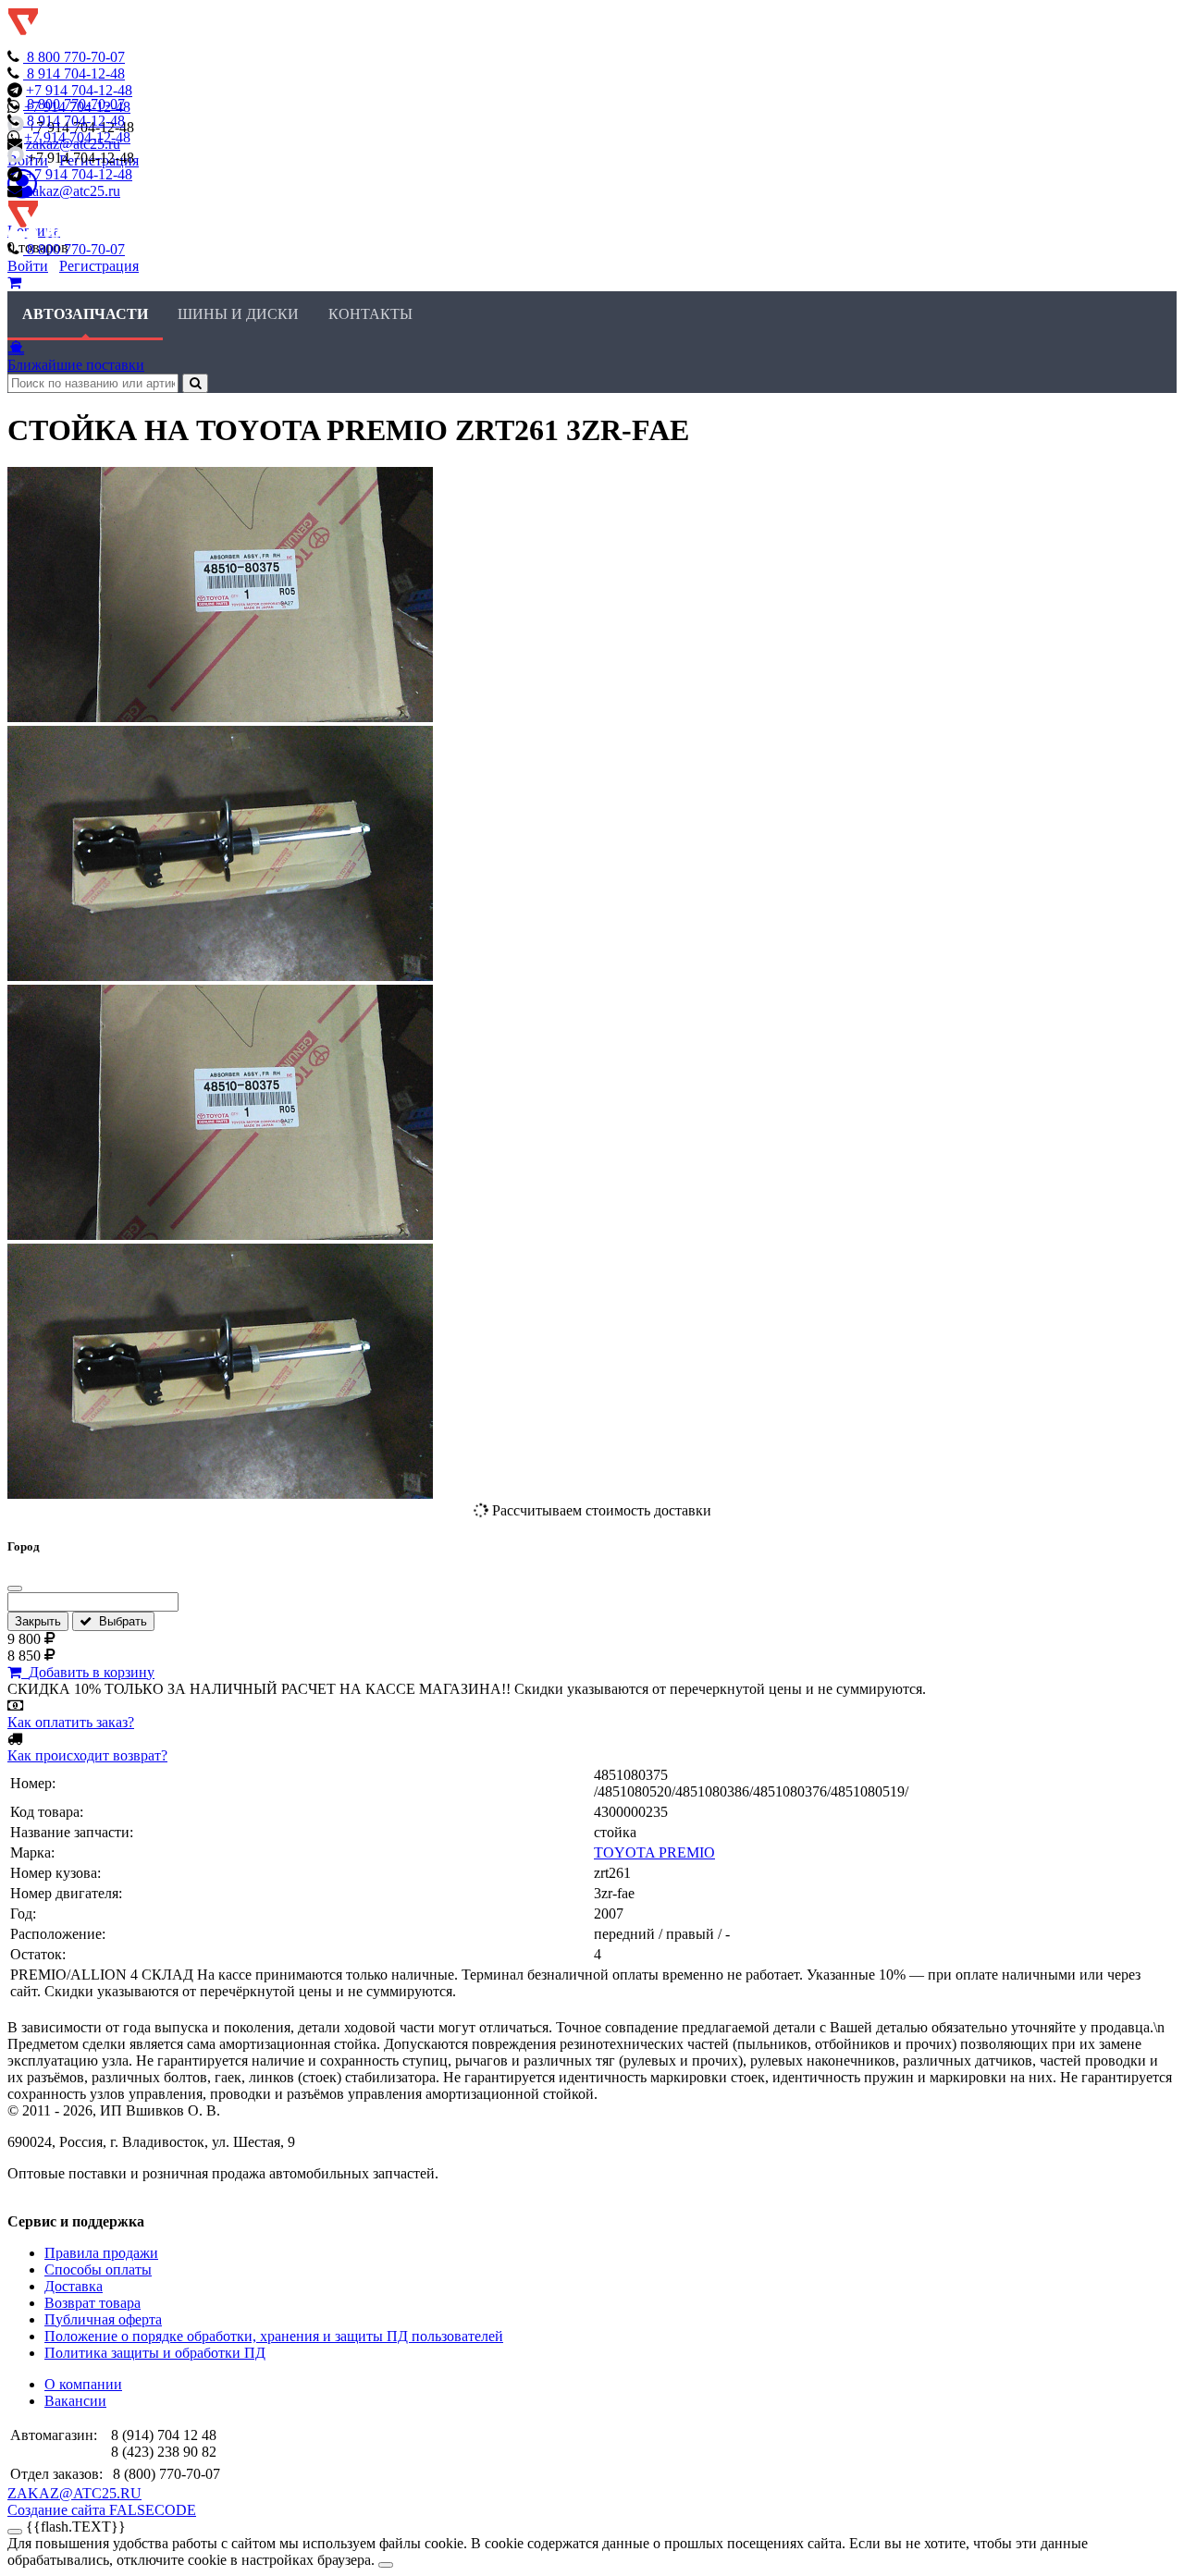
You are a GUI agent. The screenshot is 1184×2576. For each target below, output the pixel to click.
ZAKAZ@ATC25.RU (74, 2493)
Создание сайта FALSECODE (102, 2510)
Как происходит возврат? (87, 1755)
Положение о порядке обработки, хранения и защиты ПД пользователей (274, 2336)
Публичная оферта (103, 2319)
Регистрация (99, 266)
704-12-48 (76, 74)
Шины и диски (238, 314)
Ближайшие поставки (76, 365)
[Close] (386, 2565)
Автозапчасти (85, 314)
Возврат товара (92, 2303)
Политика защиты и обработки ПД (155, 2353)
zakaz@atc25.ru (73, 191)
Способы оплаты (98, 2269)
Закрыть (38, 1621)
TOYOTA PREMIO (654, 1852)
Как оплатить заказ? (71, 1722)
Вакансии (75, 2401)
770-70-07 (76, 57)
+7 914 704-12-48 (79, 90)
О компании (83, 2384)
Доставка (74, 2286)
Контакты (370, 314)
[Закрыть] (15, 1589)
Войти (28, 266)
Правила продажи (101, 2253)
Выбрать (119, 1621)
